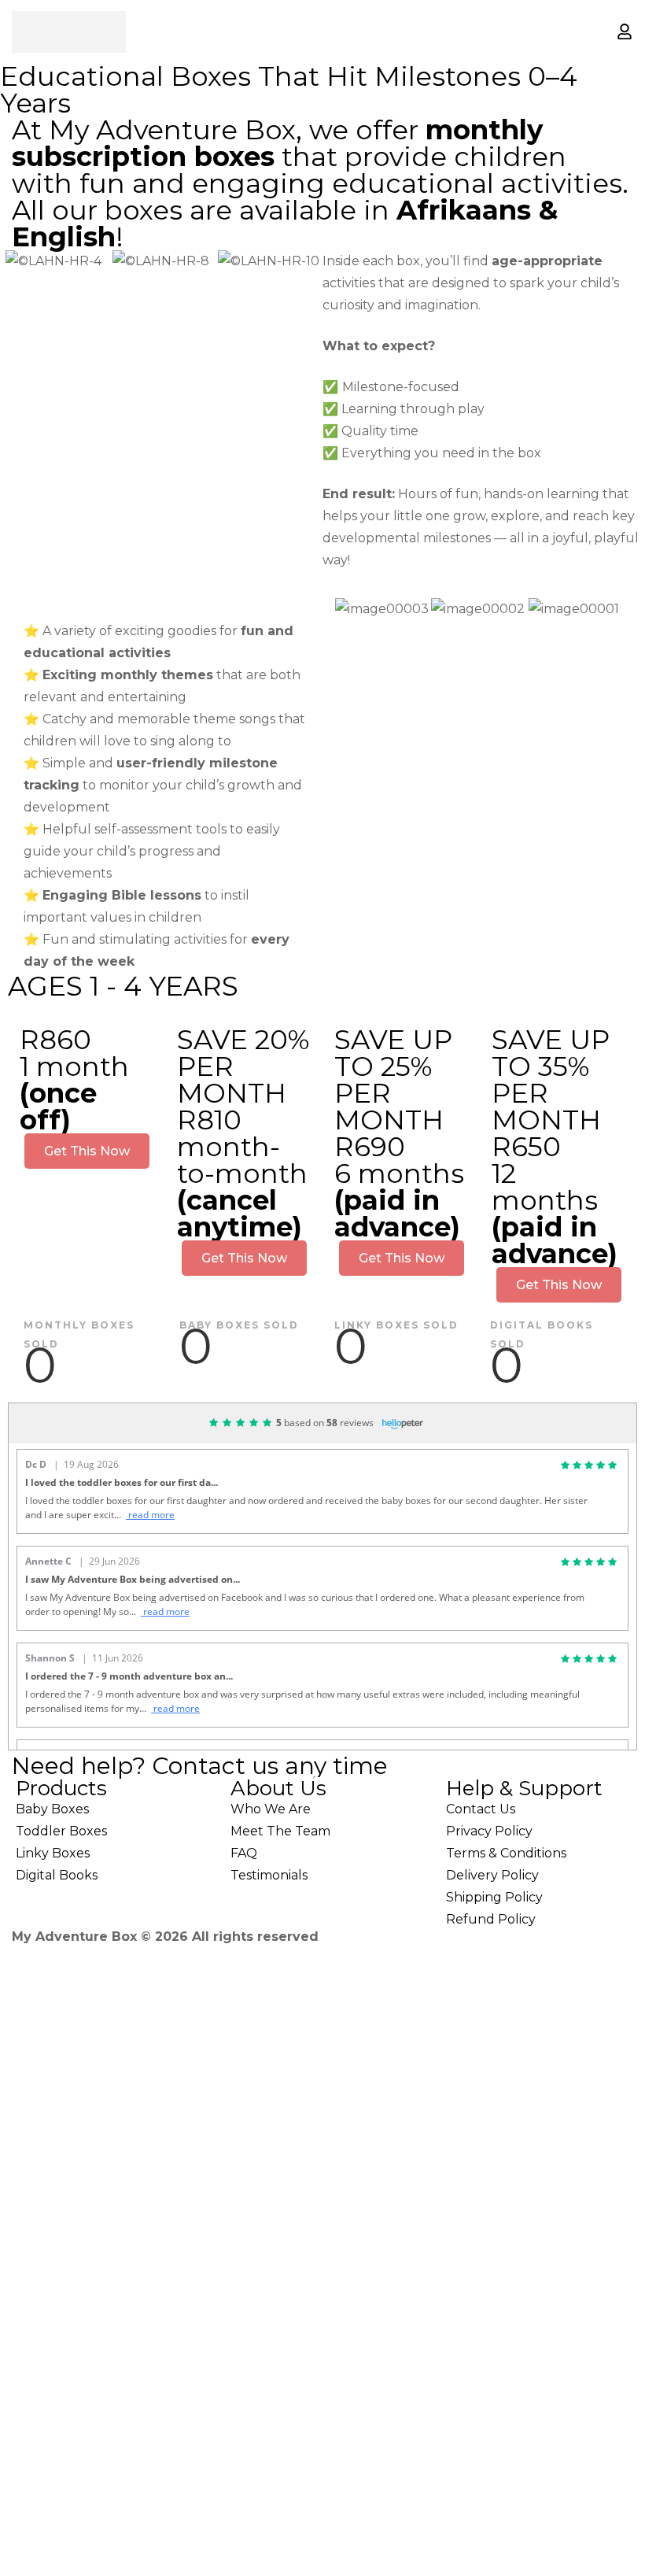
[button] (15, 262)
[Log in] (625, 31)
